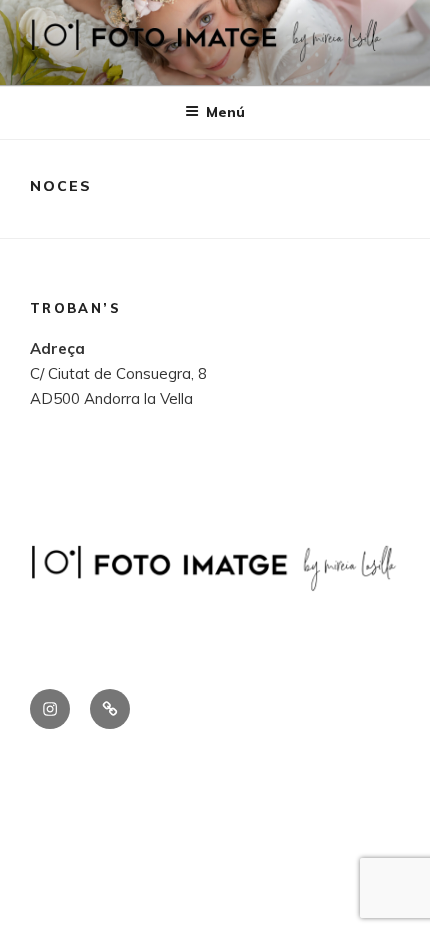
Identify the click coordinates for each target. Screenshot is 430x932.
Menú (225, 112)
